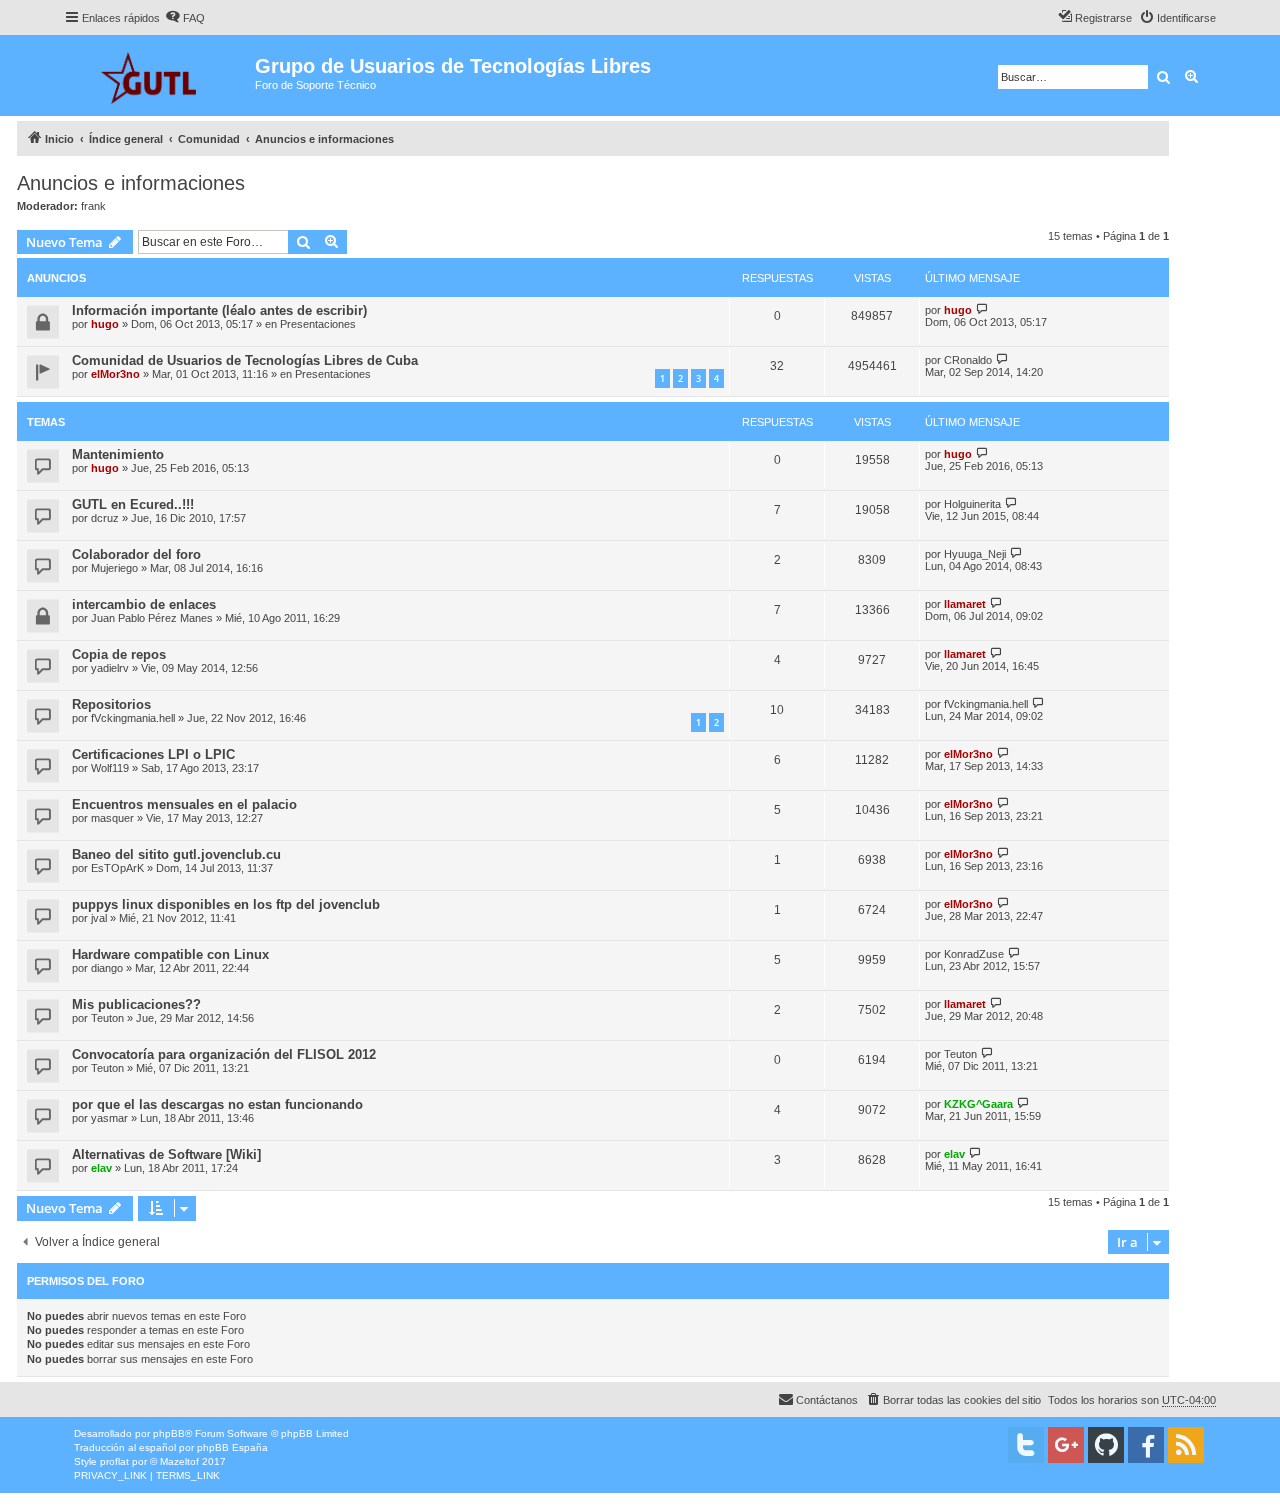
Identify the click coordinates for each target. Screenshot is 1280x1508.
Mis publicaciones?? (136, 1004)
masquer (112, 818)
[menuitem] (185, 18)
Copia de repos (119, 654)
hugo (105, 324)
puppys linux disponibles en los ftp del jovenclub (226, 904)
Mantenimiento (118, 454)
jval (99, 918)
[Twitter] (1026, 1445)
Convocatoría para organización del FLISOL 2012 (224, 1054)
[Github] (1106, 1445)
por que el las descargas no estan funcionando (217, 1104)
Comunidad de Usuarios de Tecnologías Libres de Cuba (245, 360)
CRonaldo (968, 360)
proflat (114, 1461)
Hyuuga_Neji (975, 554)
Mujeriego (114, 568)
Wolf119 (110, 768)
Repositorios (111, 704)
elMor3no (115, 374)
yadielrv (110, 668)
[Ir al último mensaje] (982, 309)
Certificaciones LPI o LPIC (153, 754)
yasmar (109, 1118)
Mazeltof (179, 1461)
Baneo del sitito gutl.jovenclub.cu (176, 854)
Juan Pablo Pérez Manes (152, 618)
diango (107, 968)
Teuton (107, 1018)
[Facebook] (1146, 1445)
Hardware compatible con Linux (170, 954)
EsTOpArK (117, 868)
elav (101, 1168)
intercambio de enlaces (144, 604)
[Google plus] (1066, 1445)
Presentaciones (318, 324)
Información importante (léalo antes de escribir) (219, 310)
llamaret (965, 604)
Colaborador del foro (136, 554)
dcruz (105, 518)
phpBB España (232, 1447)
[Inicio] (159, 75)
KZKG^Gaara (978, 1104)
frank (93, 206)
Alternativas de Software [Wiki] (166, 1154)
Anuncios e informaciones (131, 183)
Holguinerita (972, 504)
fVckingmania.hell (133, 718)
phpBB (169, 1433)
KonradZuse (974, 954)
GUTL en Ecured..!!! (133, 504)
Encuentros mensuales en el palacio (184, 804)
